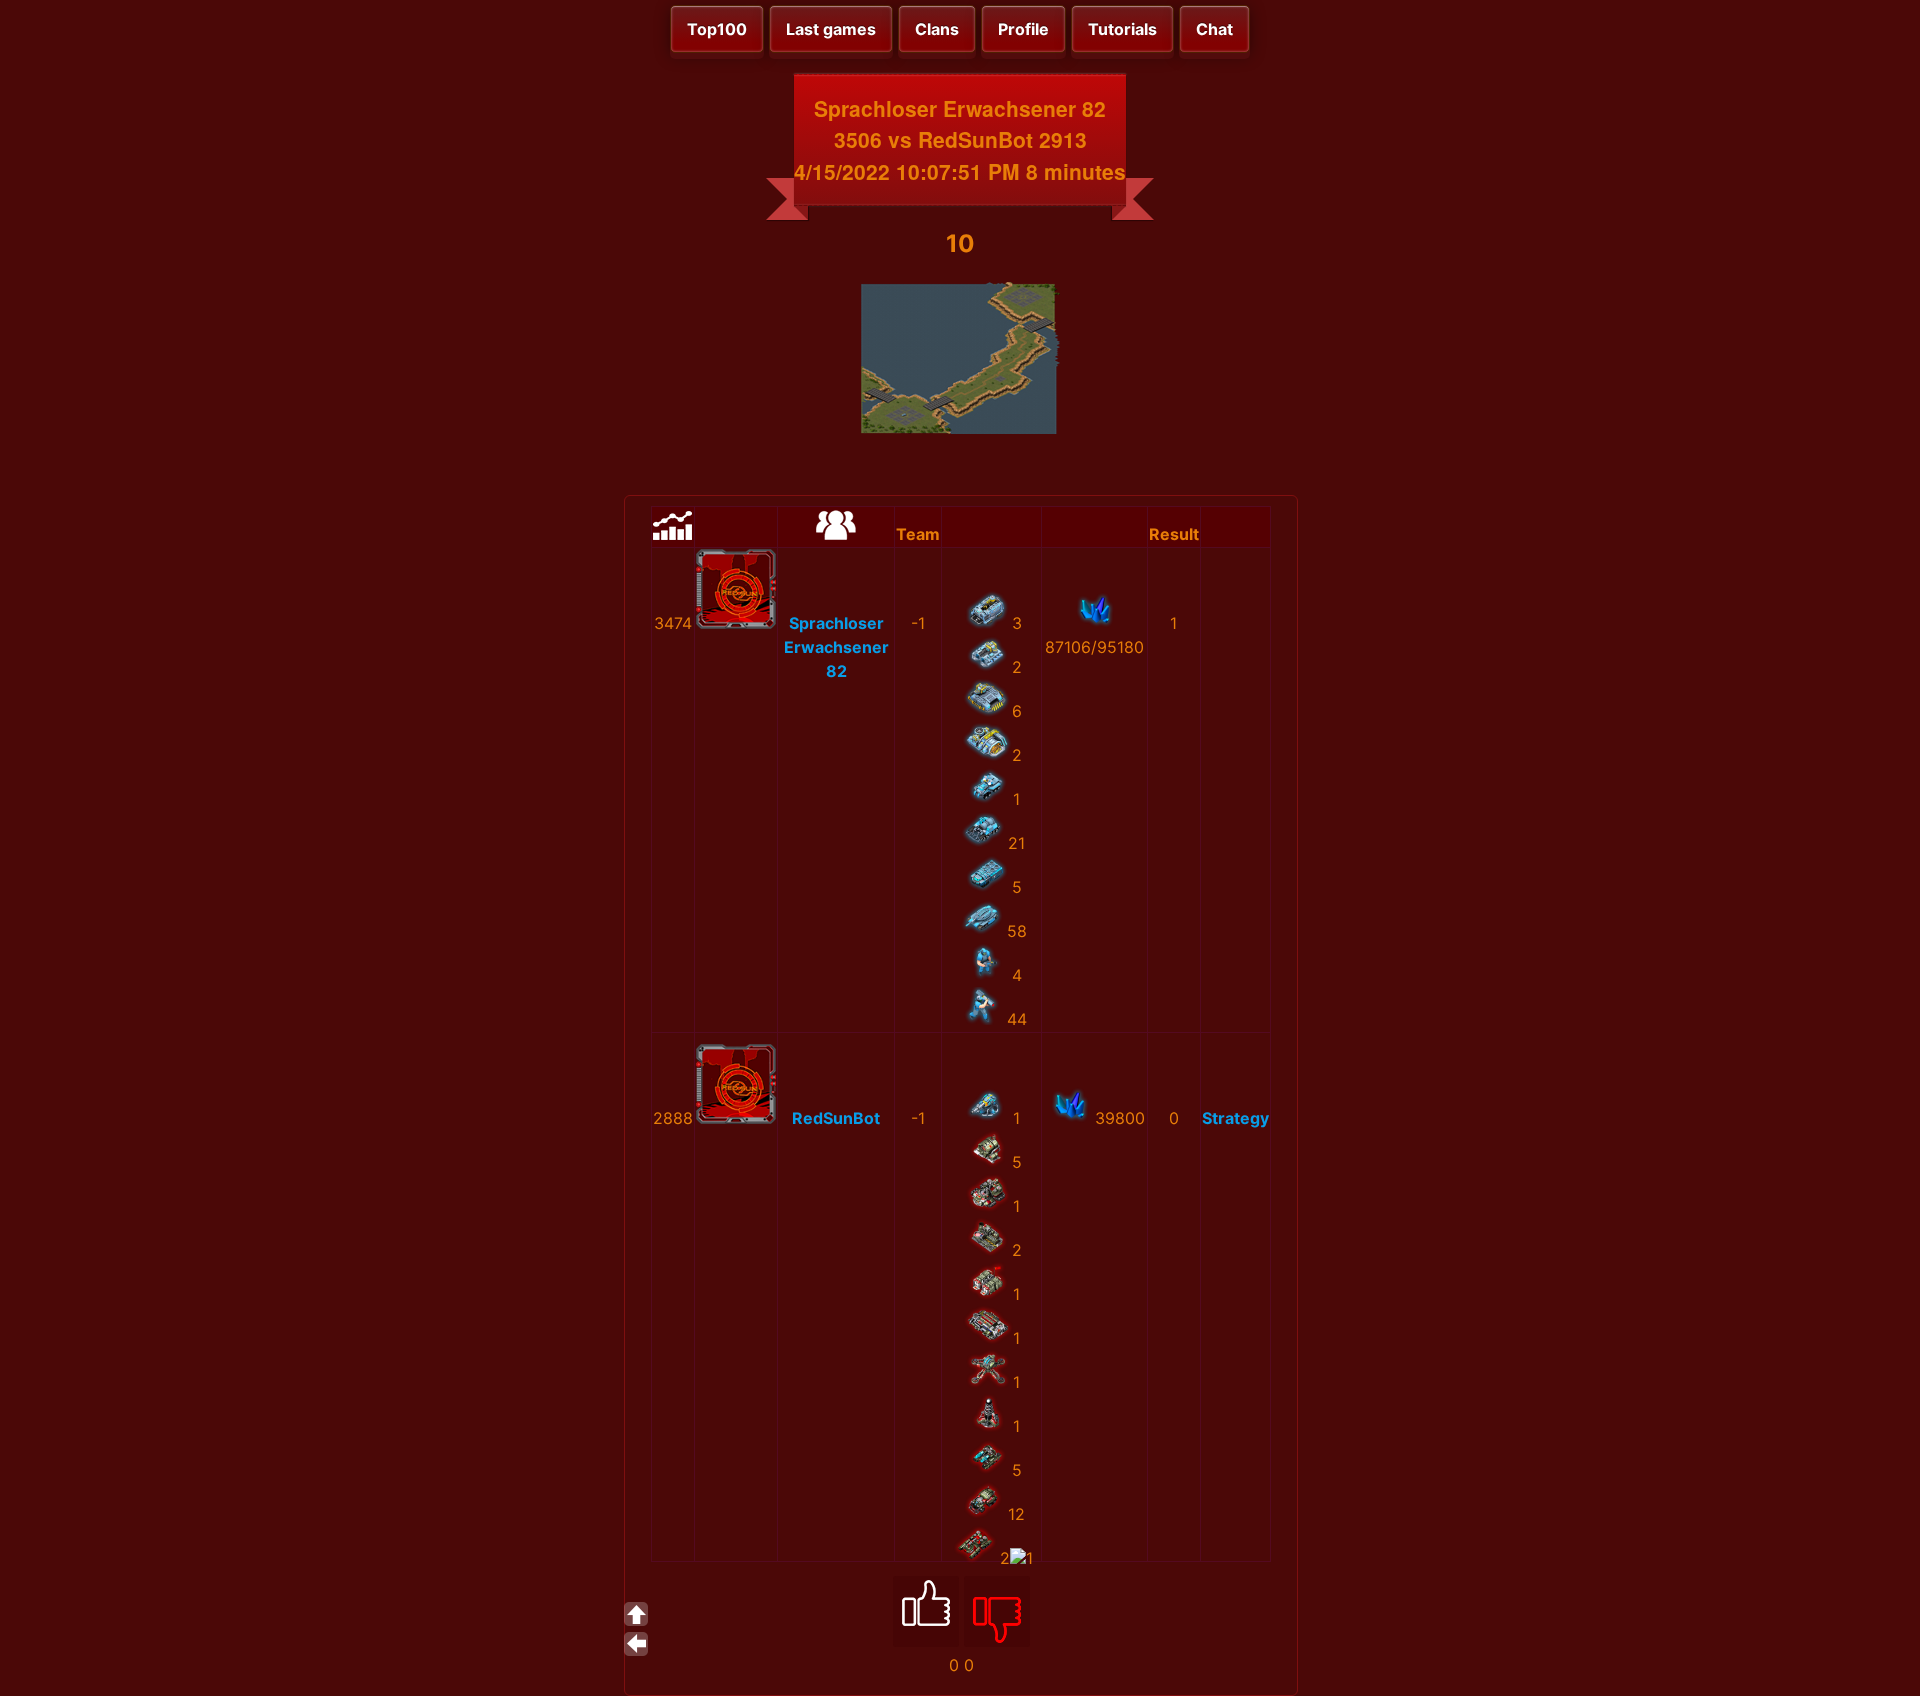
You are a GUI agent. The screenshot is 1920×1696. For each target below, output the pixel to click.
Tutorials (1122, 29)
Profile (1023, 29)
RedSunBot (836, 1118)
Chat (1214, 29)
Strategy (1235, 1118)
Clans (937, 29)
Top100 (717, 29)
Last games (831, 29)
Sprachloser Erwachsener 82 (836, 647)
